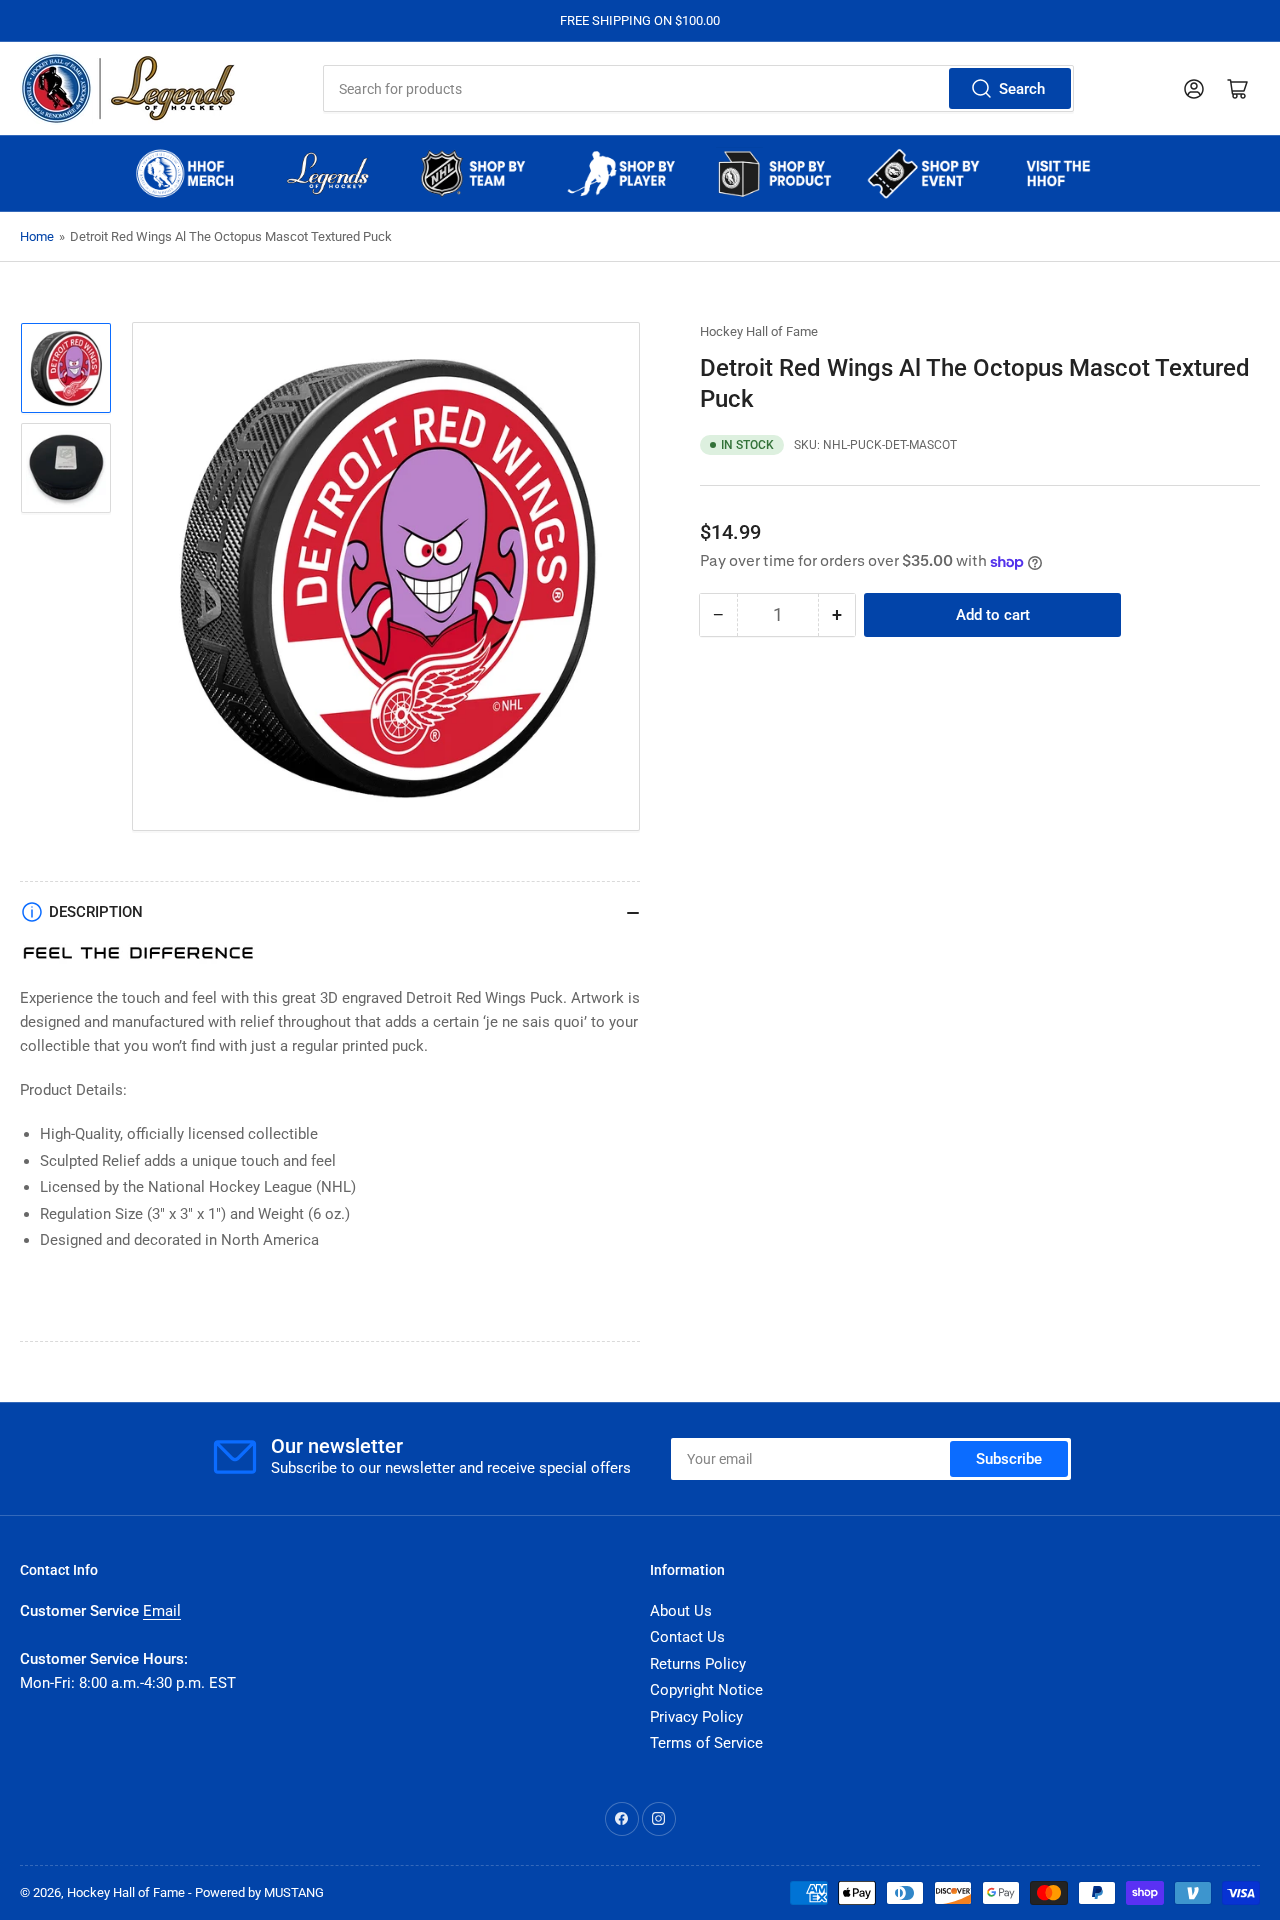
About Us (681, 1611)
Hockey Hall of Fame (759, 331)
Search (1022, 89)
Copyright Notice (706, 1690)
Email (162, 1611)
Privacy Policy (696, 1717)
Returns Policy (698, 1664)
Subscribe (1009, 1459)
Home (37, 236)
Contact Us (687, 1637)
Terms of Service (706, 1743)
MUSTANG (294, 1892)
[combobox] (698, 88)
